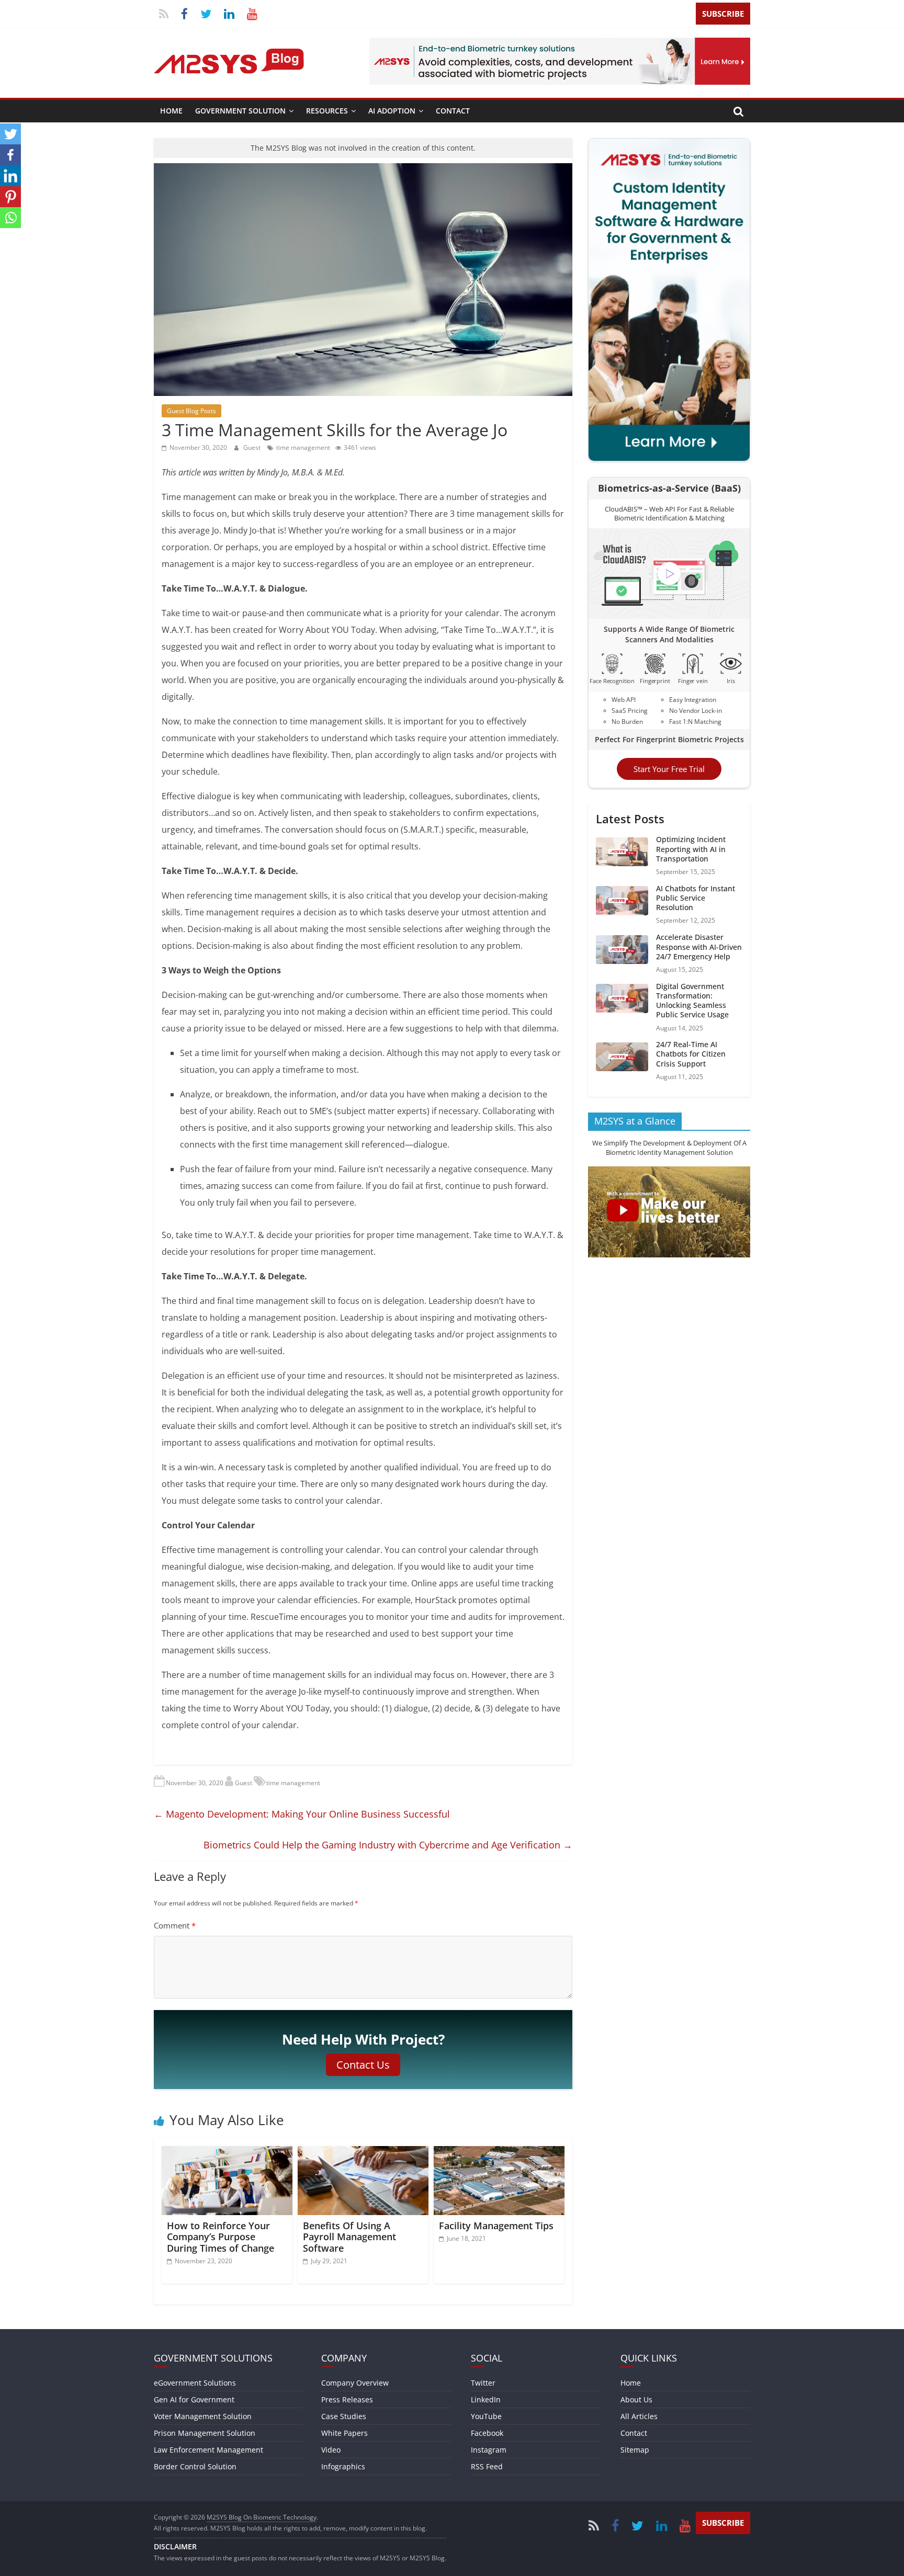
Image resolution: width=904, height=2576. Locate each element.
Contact (453, 111)
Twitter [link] (483, 2383)
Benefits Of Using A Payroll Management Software (349, 2237)
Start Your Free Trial (669, 769)
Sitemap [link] (635, 2450)
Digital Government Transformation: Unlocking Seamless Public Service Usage (692, 1000)
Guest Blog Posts (191, 411)
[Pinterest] (10, 197)
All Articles (639, 2416)
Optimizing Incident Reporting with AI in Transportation (691, 849)
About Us (636, 2399)
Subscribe (723, 14)
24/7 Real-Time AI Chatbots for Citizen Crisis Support (691, 1054)
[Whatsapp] (10, 218)
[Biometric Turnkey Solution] (560, 44)
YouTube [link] (486, 2416)
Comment (175, 1925)
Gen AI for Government (194, 2399)
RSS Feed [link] (487, 2466)
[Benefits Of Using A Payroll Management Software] (363, 2152)
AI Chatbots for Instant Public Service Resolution (696, 897)
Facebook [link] (487, 2433)
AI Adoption (392, 111)
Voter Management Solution (203, 2416)
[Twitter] (10, 134)
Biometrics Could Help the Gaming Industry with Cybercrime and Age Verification (388, 1845)
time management (303, 447)
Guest (253, 447)
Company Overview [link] (355, 2383)
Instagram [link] (489, 2450)
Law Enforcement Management (208, 2450)
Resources (327, 111)
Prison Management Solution (205, 2433)
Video (331, 2450)
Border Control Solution (195, 2466)
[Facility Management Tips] (499, 2152)
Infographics (343, 2466)
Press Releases (347, 2399)
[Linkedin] (10, 176)
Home (171, 111)
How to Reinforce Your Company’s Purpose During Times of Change (221, 2237)
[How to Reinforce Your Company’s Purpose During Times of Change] (227, 2152)
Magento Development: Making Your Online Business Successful (302, 1814)
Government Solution (240, 111)
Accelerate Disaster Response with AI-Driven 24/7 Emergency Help (699, 946)
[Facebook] (10, 155)
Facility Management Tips (496, 2226)
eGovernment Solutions (195, 2383)
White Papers (344, 2433)
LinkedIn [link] (486, 2399)
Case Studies (344, 2416)
